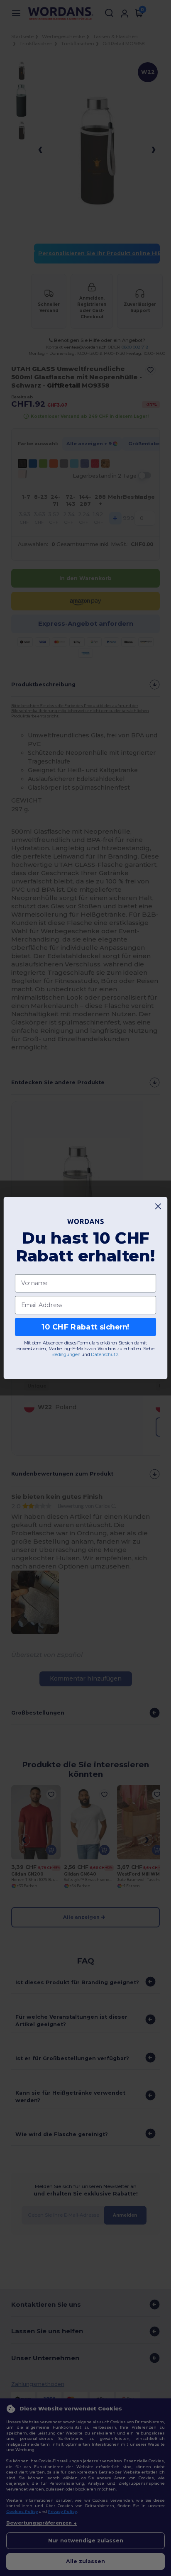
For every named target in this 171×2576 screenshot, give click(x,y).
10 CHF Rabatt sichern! (85, 1327)
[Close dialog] (158, 1206)
